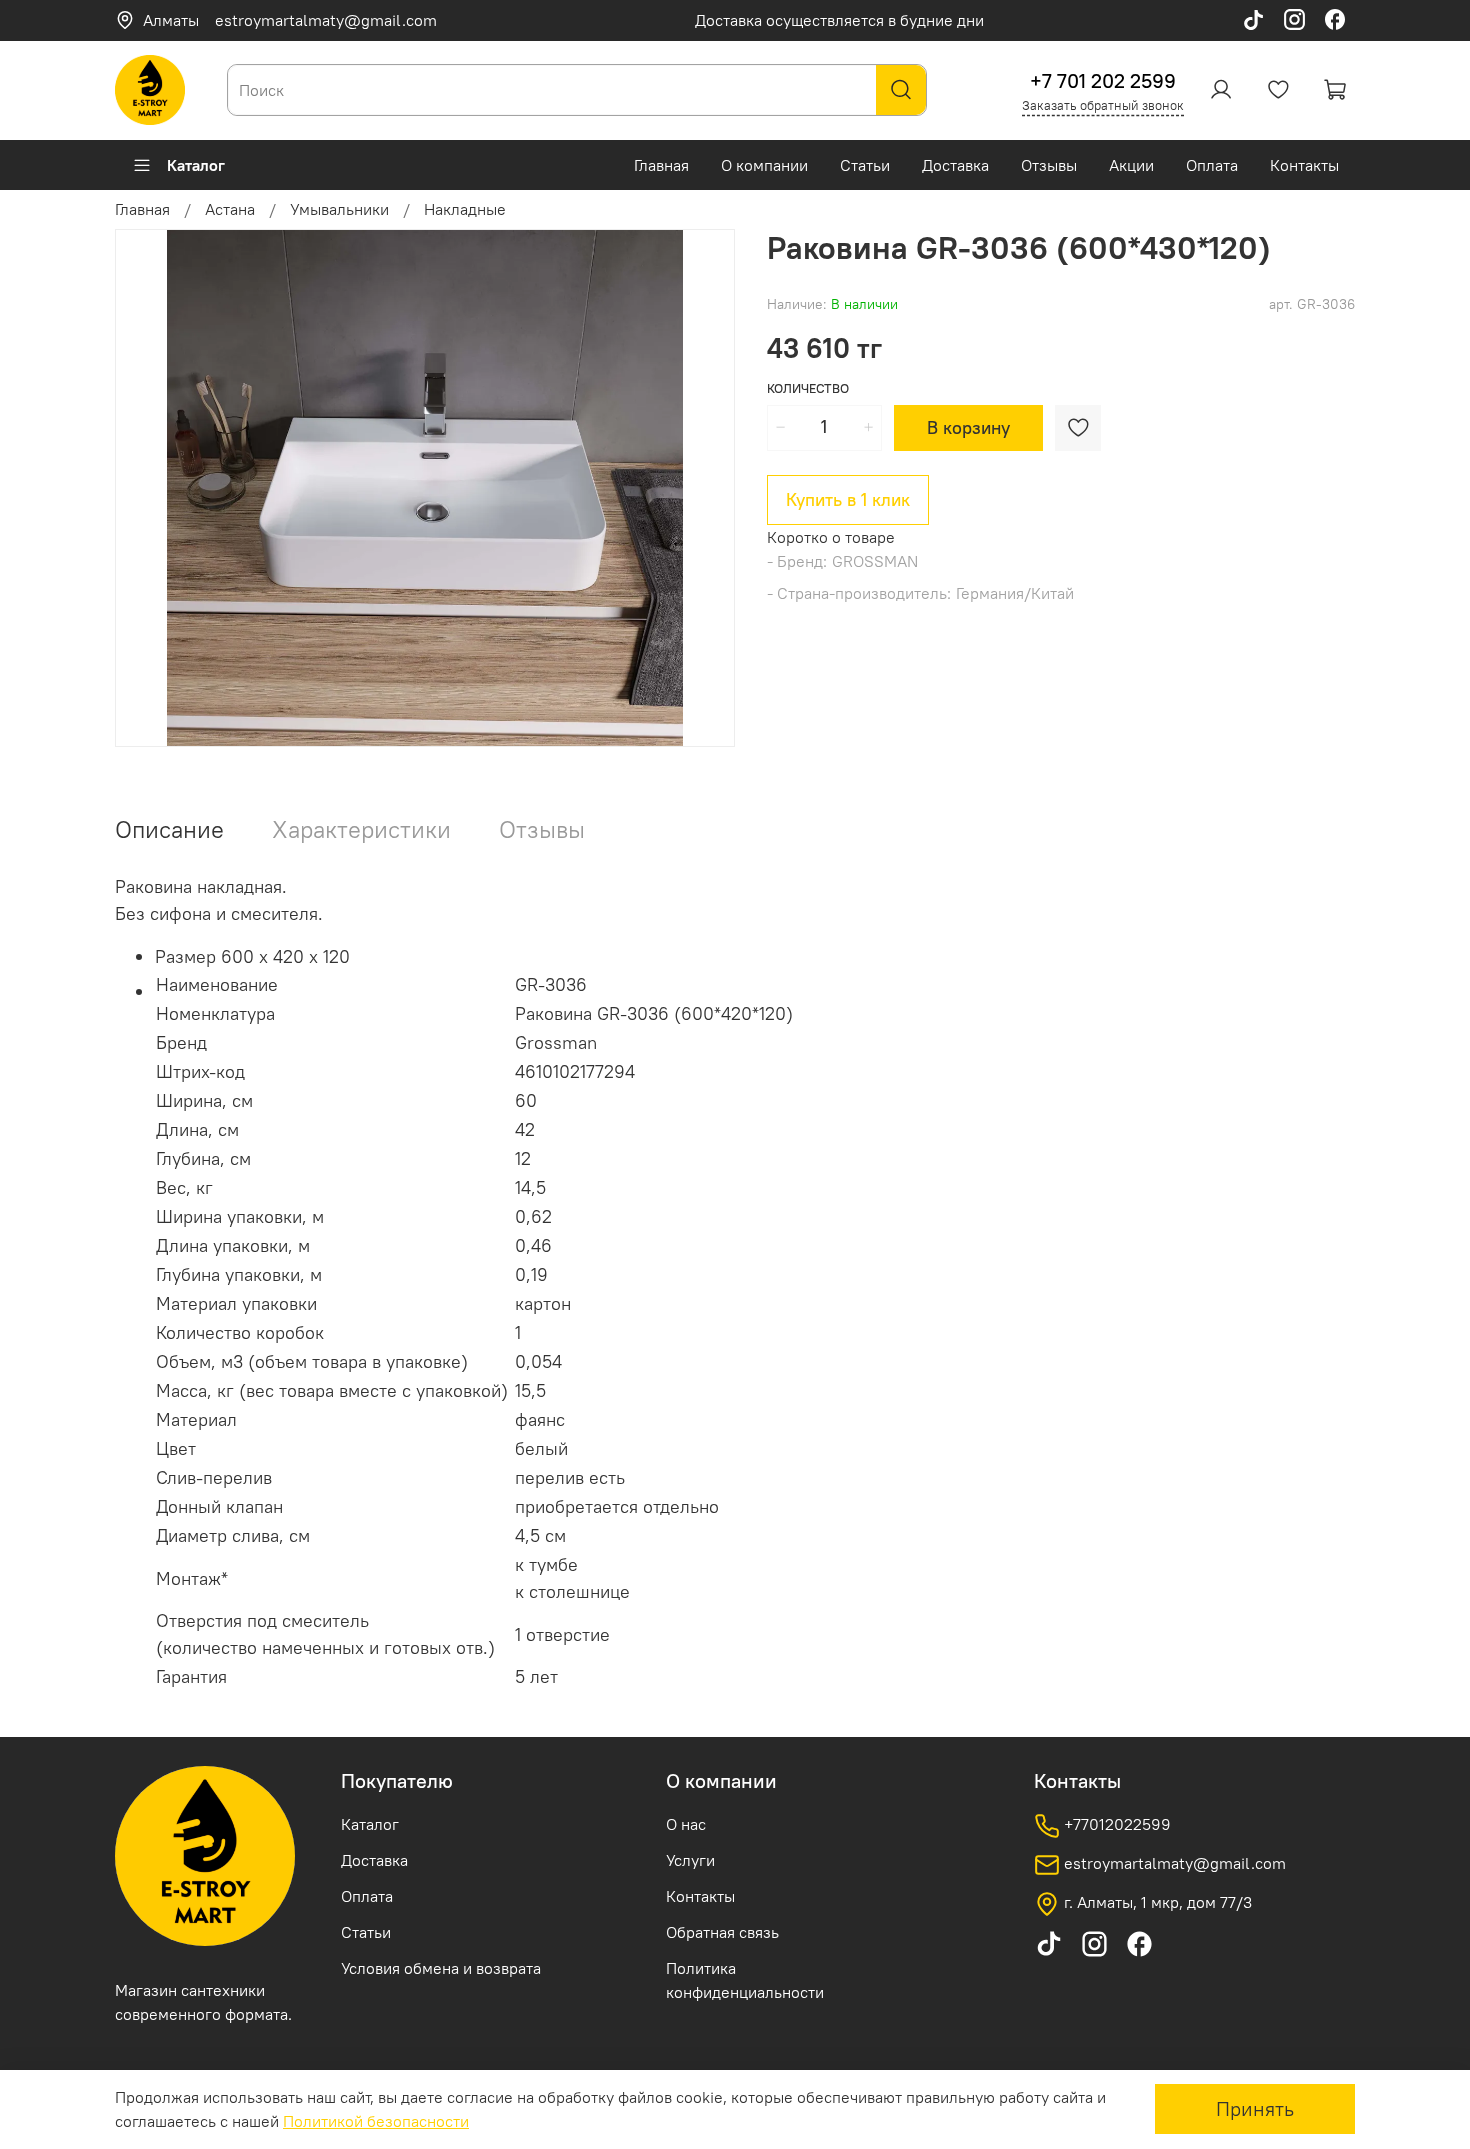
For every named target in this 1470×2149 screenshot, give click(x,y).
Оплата (1212, 165)
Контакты (1304, 165)
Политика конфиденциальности (745, 1980)
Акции (1131, 165)
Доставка (955, 165)
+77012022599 (1115, 1824)
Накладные (465, 209)
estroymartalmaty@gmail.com (326, 20)
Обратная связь (722, 1932)
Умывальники (339, 209)
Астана (230, 209)
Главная (661, 165)
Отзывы (1049, 165)
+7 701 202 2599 (1103, 80)
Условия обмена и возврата (441, 1968)
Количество (808, 388)
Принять (1255, 2108)
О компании (764, 165)
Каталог (196, 165)
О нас (686, 1824)
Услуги (690, 1860)
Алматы (171, 20)
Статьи (865, 165)
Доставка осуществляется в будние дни (839, 20)
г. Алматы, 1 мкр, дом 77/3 (1156, 1902)
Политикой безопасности (376, 2121)
